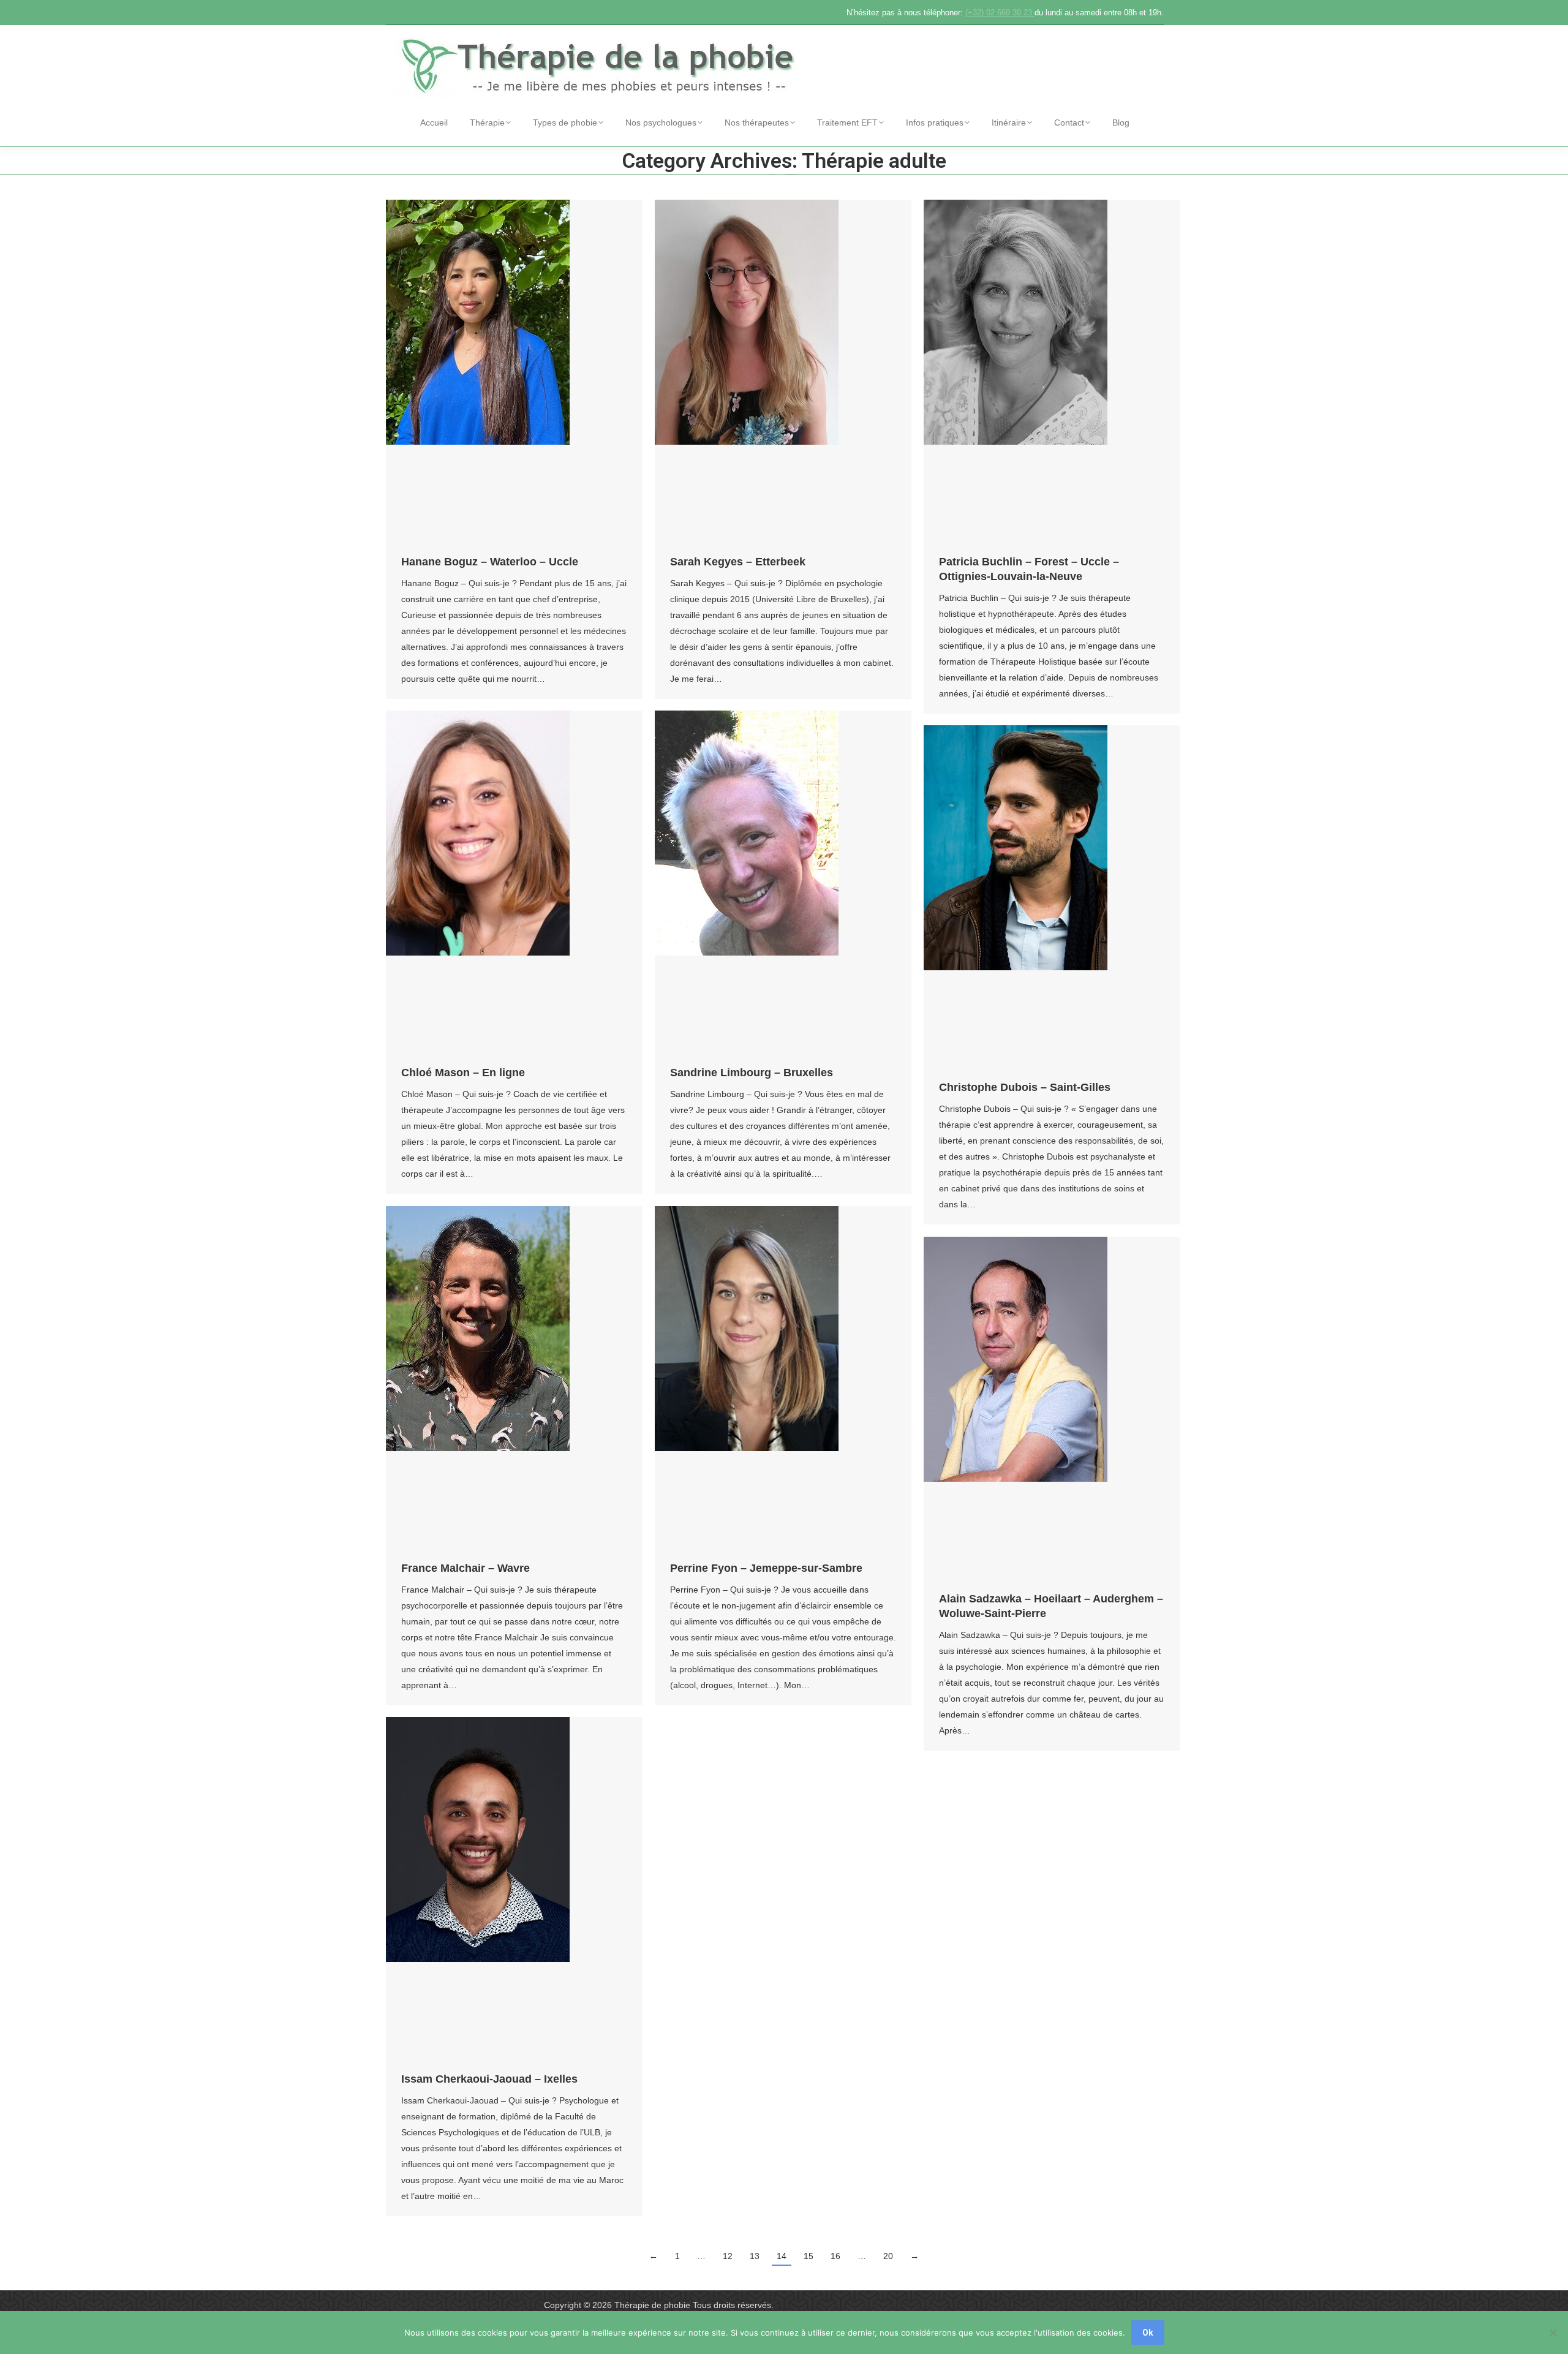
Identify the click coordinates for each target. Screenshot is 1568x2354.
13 (755, 2256)
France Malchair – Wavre (466, 1568)
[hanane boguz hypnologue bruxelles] (514, 371)
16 (835, 2256)
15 (809, 2256)
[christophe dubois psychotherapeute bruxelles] (1052, 896)
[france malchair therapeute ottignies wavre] (514, 1377)
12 (728, 2256)
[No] (1553, 2333)
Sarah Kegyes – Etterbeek (738, 562)
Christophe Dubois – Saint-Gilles (1025, 1087)
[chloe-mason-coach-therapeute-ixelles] (514, 882)
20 (888, 2256)
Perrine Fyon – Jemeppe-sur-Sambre (766, 1568)
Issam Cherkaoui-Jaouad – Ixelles (489, 2079)
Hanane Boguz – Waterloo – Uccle (490, 562)
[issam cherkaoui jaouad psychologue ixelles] (514, 1888)
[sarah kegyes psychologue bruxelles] (783, 371)
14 (782, 2256)
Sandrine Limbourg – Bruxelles (752, 1073)
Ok (1148, 2333)
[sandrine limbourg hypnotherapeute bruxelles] (783, 882)
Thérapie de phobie (652, 2305)
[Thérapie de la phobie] (600, 64)
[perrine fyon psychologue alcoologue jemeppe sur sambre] (783, 1377)
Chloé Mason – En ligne (463, 1073)
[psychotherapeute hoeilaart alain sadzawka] (1052, 1408)
